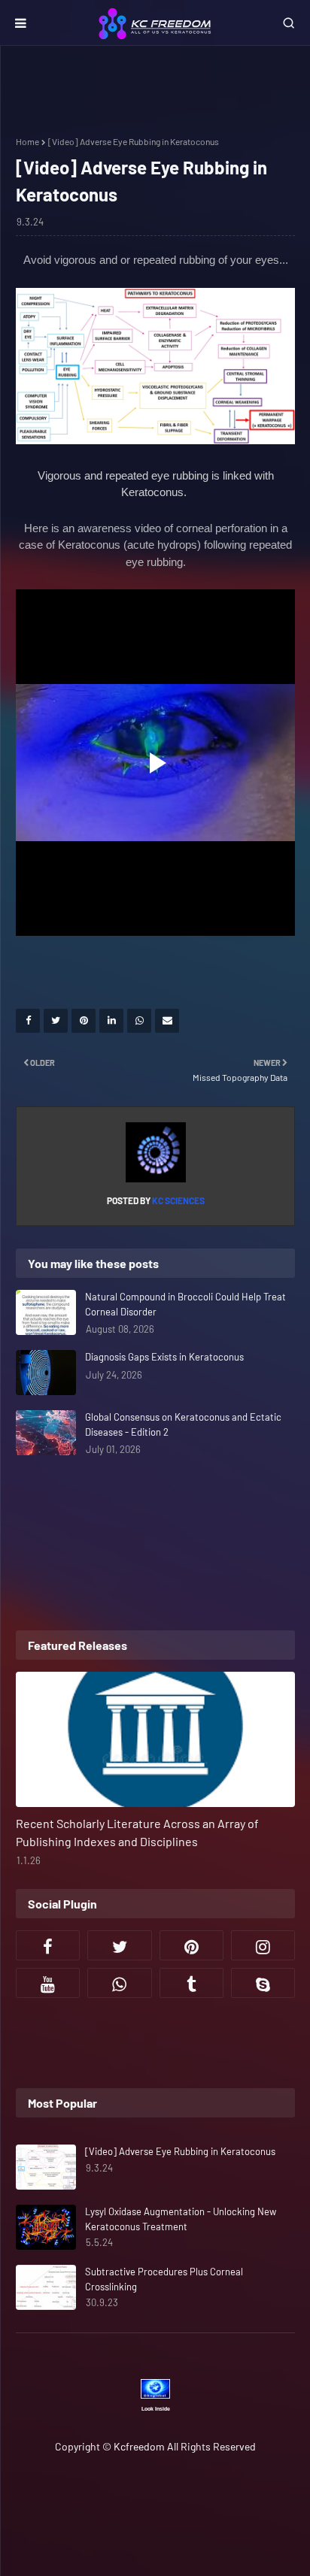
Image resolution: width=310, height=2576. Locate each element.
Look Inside (156, 2409)
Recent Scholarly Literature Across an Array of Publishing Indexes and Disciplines (137, 1832)
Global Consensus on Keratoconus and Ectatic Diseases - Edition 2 (183, 1424)
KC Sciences (178, 1200)
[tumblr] (191, 1983)
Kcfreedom (139, 2446)
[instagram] (263, 1945)
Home (27, 141)
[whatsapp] (119, 1983)
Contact (260, 2494)
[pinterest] (191, 1945)
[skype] (263, 1983)
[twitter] (119, 1945)
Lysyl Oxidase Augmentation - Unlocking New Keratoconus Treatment (181, 2219)
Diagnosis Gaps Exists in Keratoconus (164, 1357)
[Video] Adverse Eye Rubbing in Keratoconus (180, 2151)
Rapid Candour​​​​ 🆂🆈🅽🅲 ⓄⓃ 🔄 (193, 2478)
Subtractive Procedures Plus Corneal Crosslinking (164, 2279)
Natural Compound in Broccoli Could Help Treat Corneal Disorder (185, 1304)
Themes (177, 2518)
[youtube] (48, 1983)
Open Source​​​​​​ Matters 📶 (107, 2494)
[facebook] (48, 1945)
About (201, 2494)
